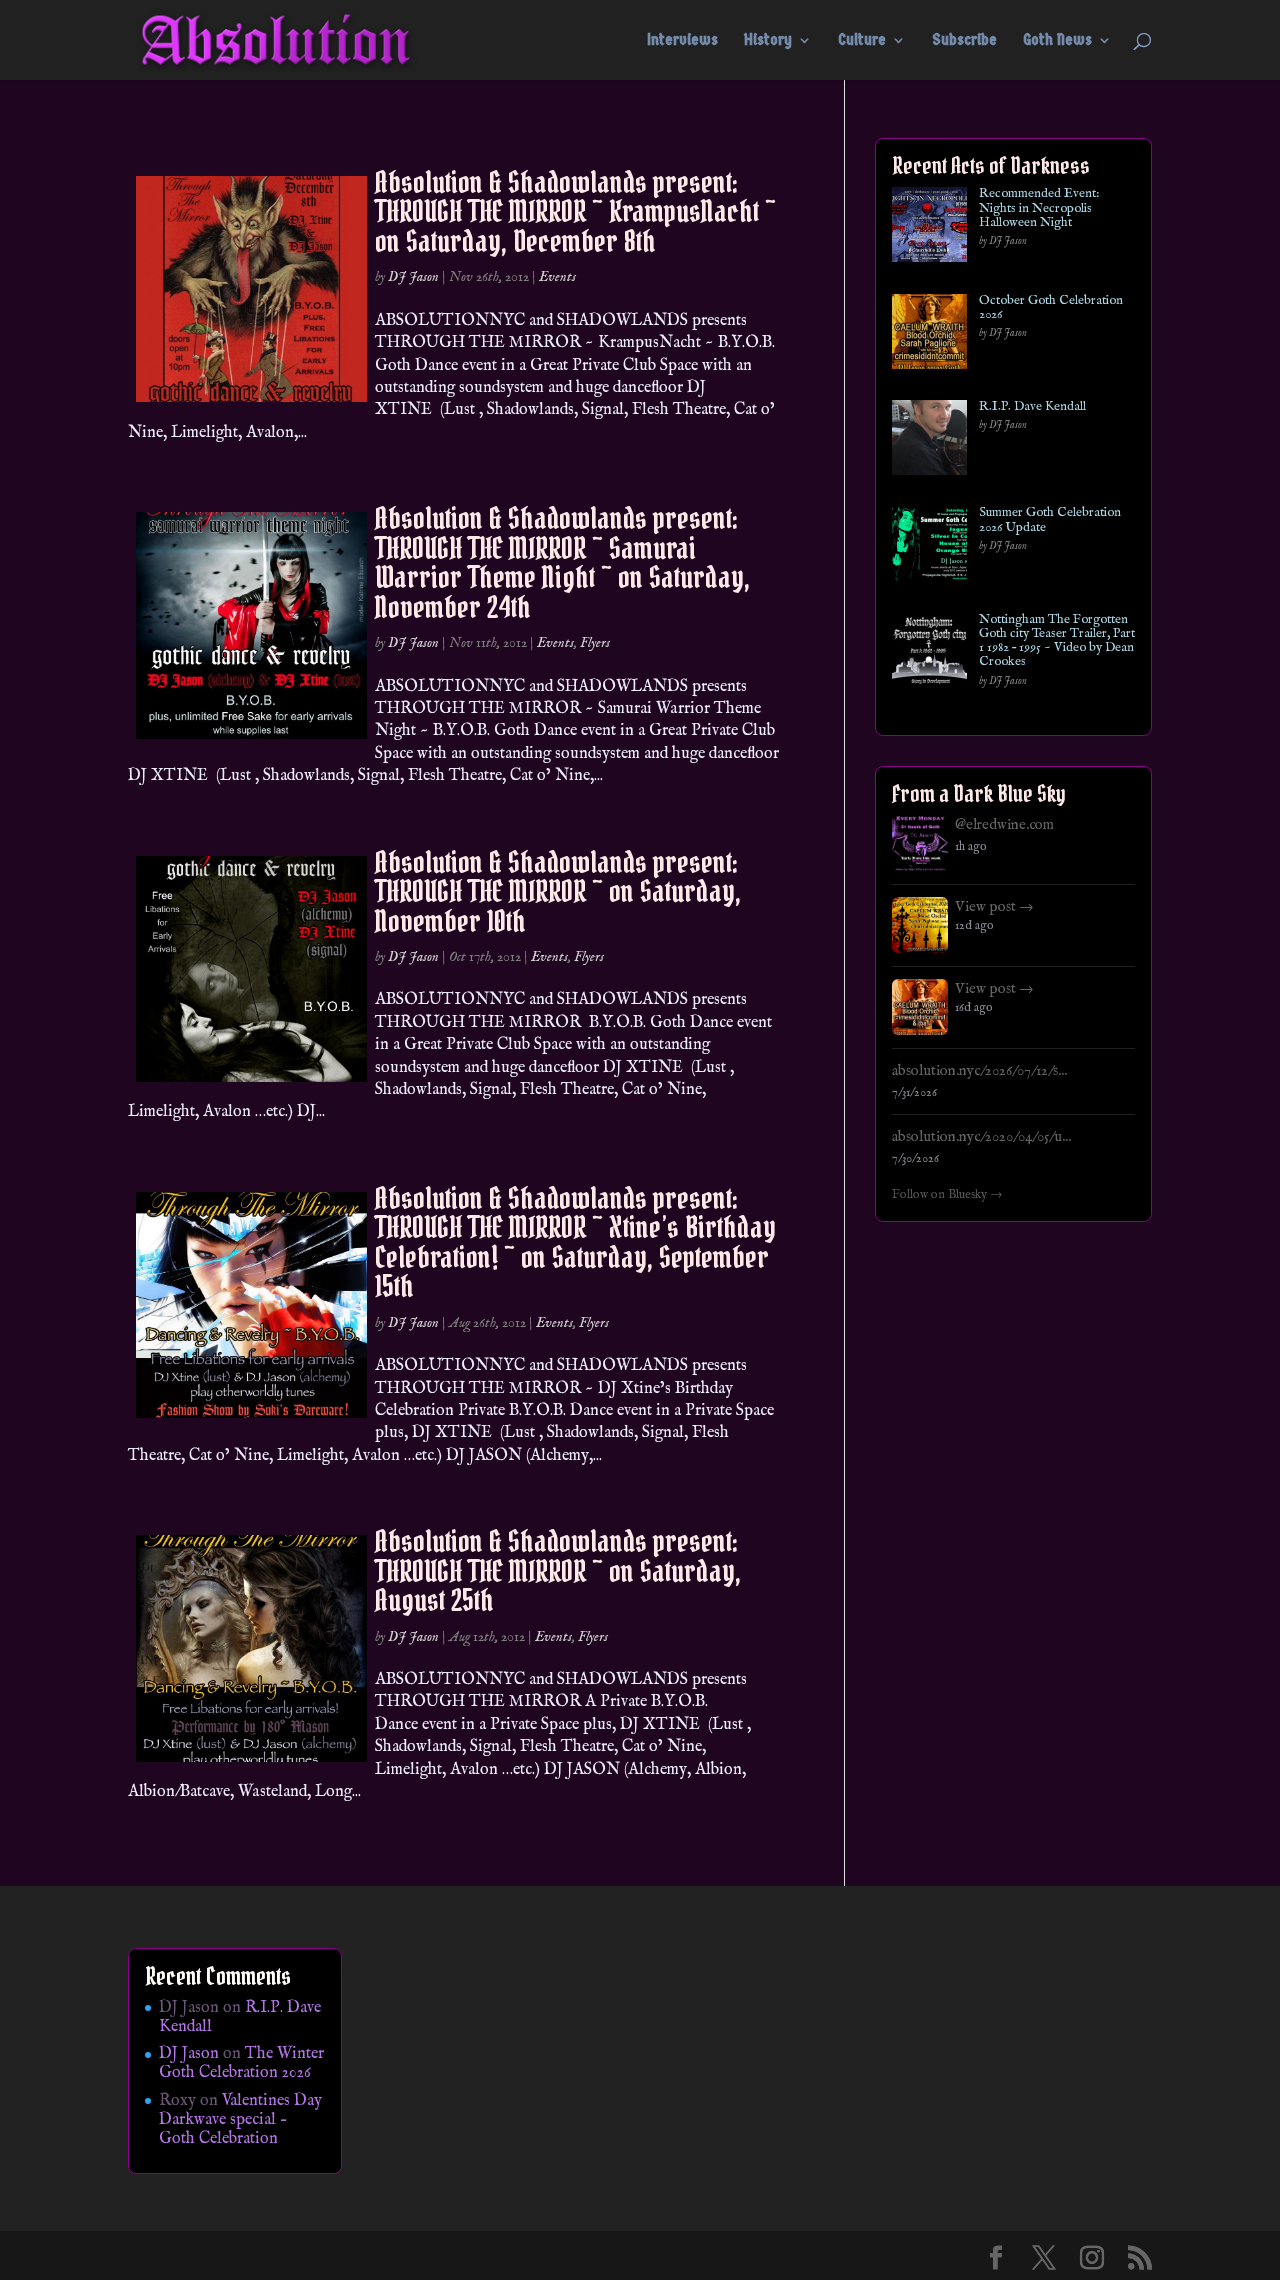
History (768, 41)
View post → (994, 907)
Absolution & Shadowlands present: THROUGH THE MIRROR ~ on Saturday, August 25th (558, 1570)
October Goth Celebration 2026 (1051, 308)
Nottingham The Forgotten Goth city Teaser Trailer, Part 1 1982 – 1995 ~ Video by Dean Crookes (1057, 641)
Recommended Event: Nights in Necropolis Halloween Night (1039, 208)
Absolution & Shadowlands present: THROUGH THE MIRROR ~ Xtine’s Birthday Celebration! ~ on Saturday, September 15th (575, 1242)
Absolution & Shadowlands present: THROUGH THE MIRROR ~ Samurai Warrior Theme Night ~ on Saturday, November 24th (562, 562)
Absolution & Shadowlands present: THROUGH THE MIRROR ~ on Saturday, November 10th (558, 891)
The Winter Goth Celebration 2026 (241, 2063)
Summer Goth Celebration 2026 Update (1050, 520)
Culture (862, 41)
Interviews (682, 41)
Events (557, 277)
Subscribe (964, 41)
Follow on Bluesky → (947, 1195)
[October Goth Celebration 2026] (929, 335)
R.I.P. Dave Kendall (1032, 407)
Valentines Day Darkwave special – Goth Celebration (240, 2120)
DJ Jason (413, 277)
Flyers (595, 643)
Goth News (1057, 41)
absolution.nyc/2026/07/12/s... (979, 1071)
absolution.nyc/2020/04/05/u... (981, 1137)
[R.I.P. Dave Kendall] (929, 441)
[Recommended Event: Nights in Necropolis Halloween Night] (929, 228)
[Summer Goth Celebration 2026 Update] (929, 547)
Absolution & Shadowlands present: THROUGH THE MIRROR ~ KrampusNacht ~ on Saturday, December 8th (575, 211)
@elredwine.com (1004, 825)
